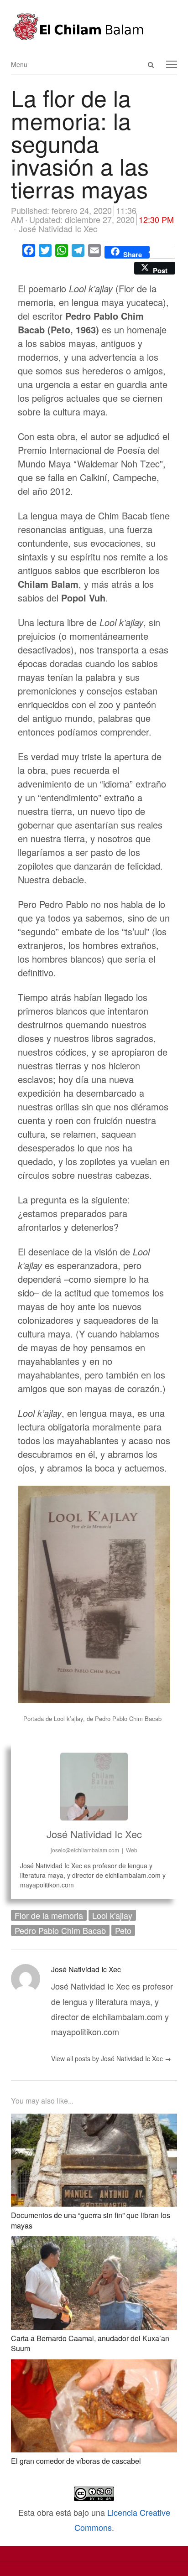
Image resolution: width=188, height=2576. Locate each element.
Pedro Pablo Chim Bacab (60, 1930)
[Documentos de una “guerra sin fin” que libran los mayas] (94, 2121)
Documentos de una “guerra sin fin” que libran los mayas (91, 2220)
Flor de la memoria (49, 1915)
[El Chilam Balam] (94, 27)
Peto (123, 1930)
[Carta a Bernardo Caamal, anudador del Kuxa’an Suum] (94, 2244)
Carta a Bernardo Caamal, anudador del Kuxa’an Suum (90, 2343)
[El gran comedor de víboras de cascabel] (94, 2367)
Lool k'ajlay (112, 1915)
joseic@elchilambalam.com (85, 1850)
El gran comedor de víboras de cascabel (76, 2461)
